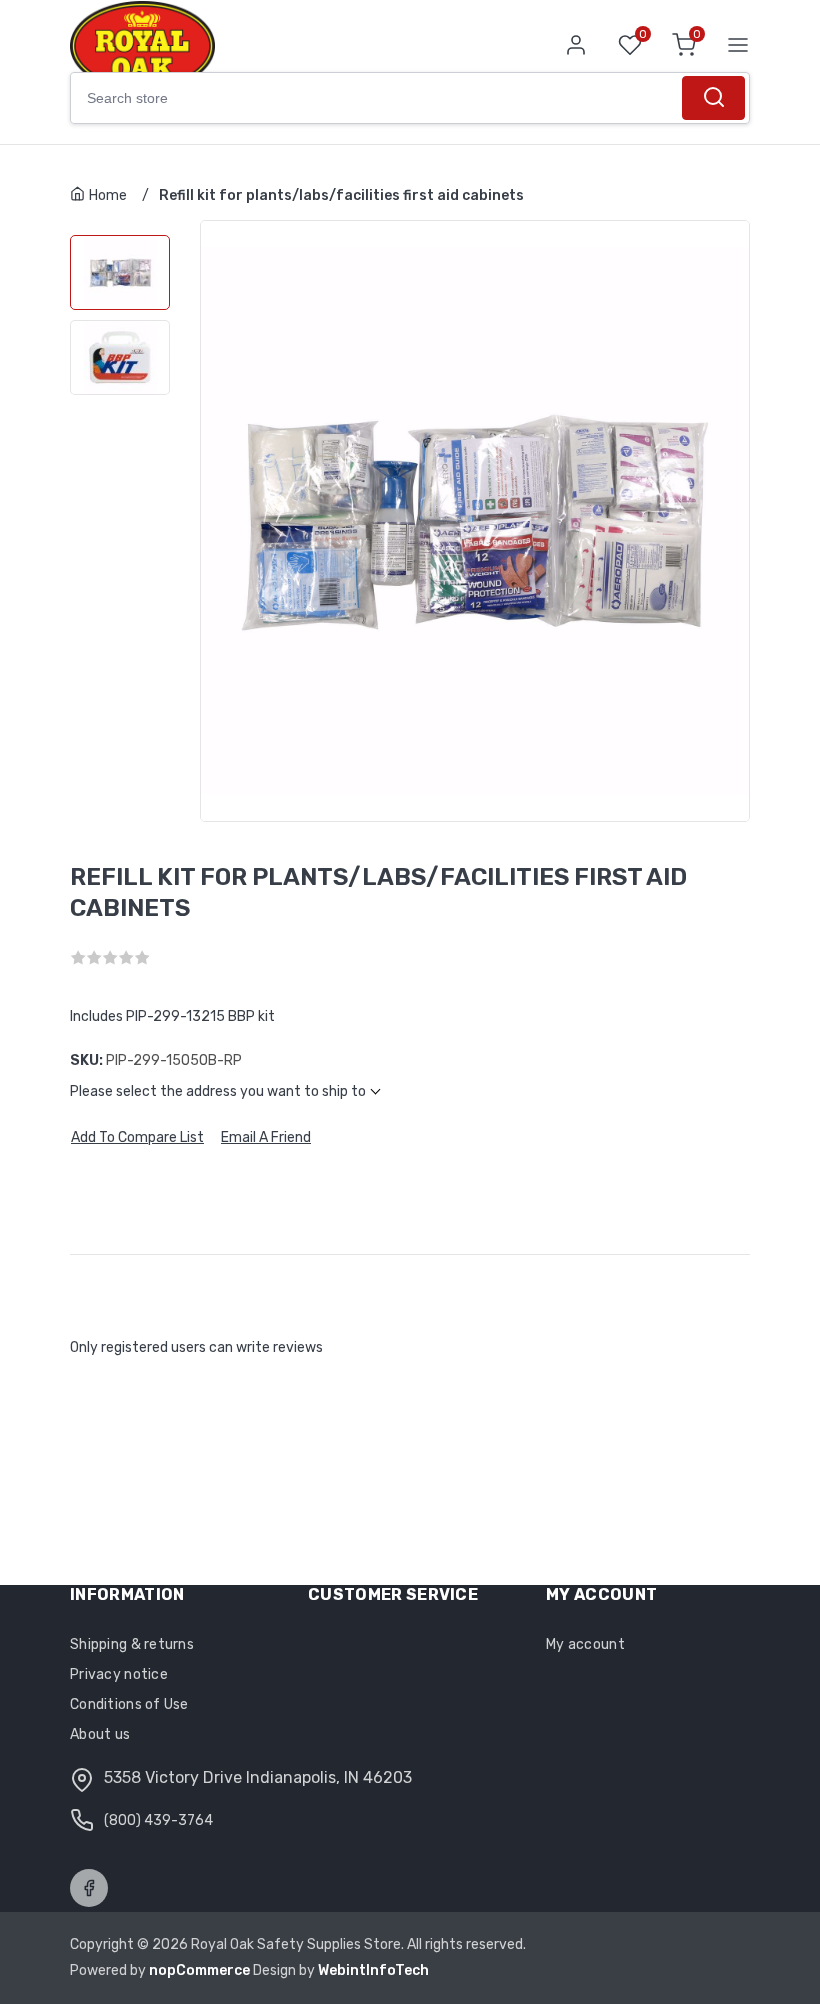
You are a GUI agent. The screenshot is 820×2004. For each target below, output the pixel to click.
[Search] (713, 98)
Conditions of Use (129, 1704)
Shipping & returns (132, 1644)
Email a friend (266, 1138)
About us (100, 1734)
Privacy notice (119, 1674)
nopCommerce (201, 1970)
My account (585, 1644)
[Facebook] (89, 1888)
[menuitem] (172, 1645)
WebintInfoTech (373, 1970)
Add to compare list (137, 1138)
